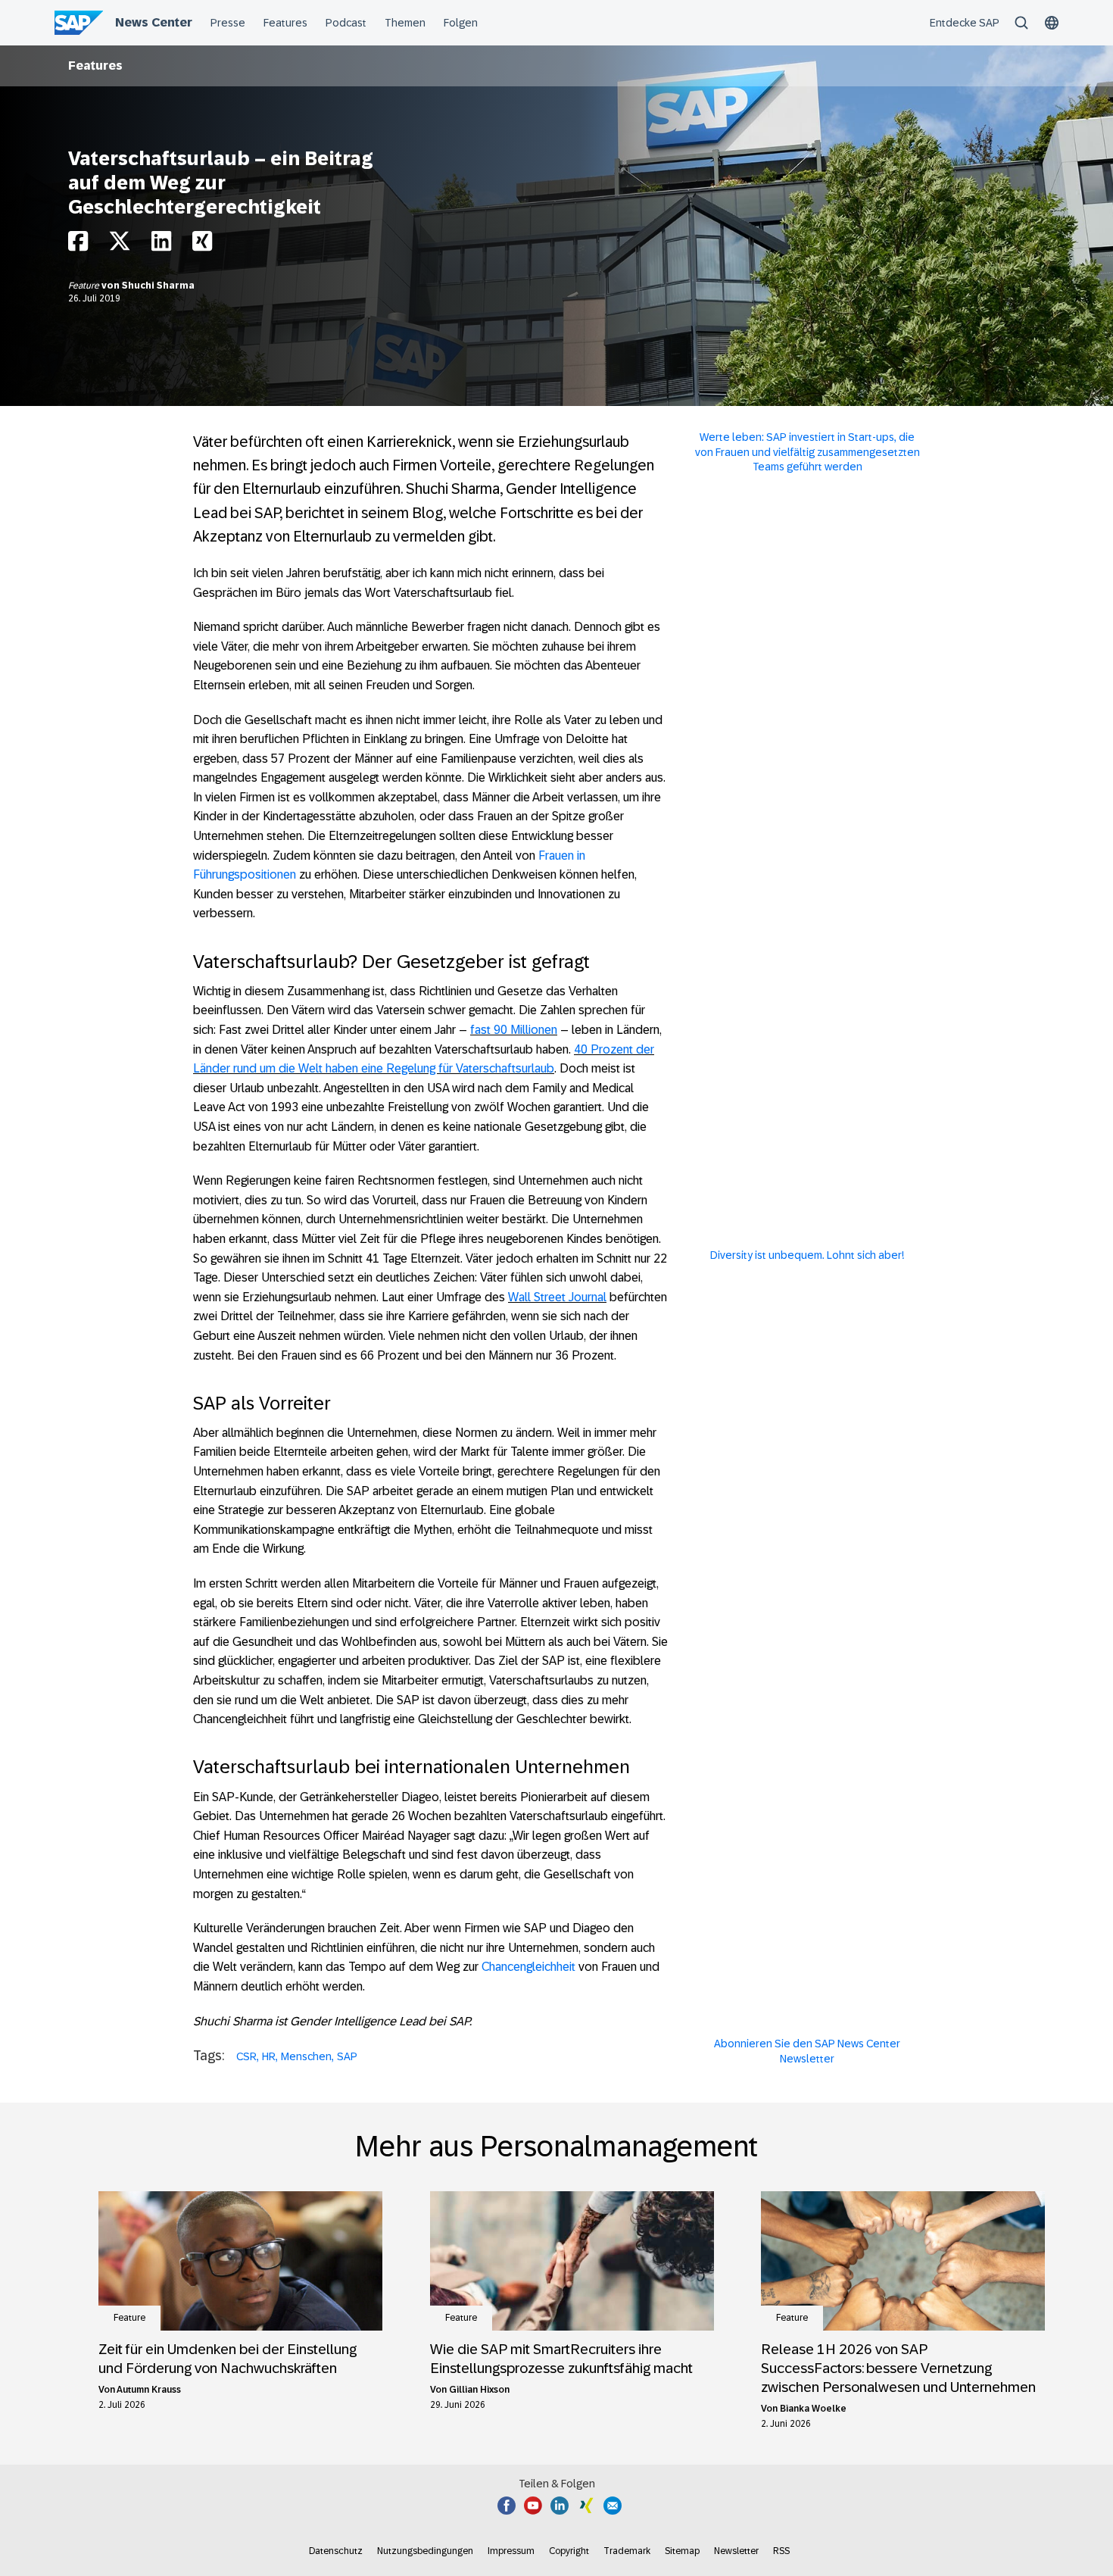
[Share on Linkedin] (161, 245)
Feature (85, 286)
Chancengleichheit (528, 1967)
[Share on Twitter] (120, 245)
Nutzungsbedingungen (425, 2551)
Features (95, 66)
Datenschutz (336, 2551)
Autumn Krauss (149, 2390)
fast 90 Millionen (514, 1030)
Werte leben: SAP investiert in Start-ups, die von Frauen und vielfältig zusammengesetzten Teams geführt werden (807, 452)
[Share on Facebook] (78, 245)
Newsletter (736, 2551)
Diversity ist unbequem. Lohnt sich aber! (807, 1255)
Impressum (511, 2551)
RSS (781, 2551)
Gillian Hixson (479, 2390)
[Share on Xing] (202, 245)
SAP (347, 2056)
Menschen (306, 2056)
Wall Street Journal (557, 1297)
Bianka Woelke (813, 2409)
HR (269, 2056)
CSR (246, 2056)
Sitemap (682, 2551)
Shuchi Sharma (158, 286)
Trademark (627, 2551)
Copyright (569, 2551)
